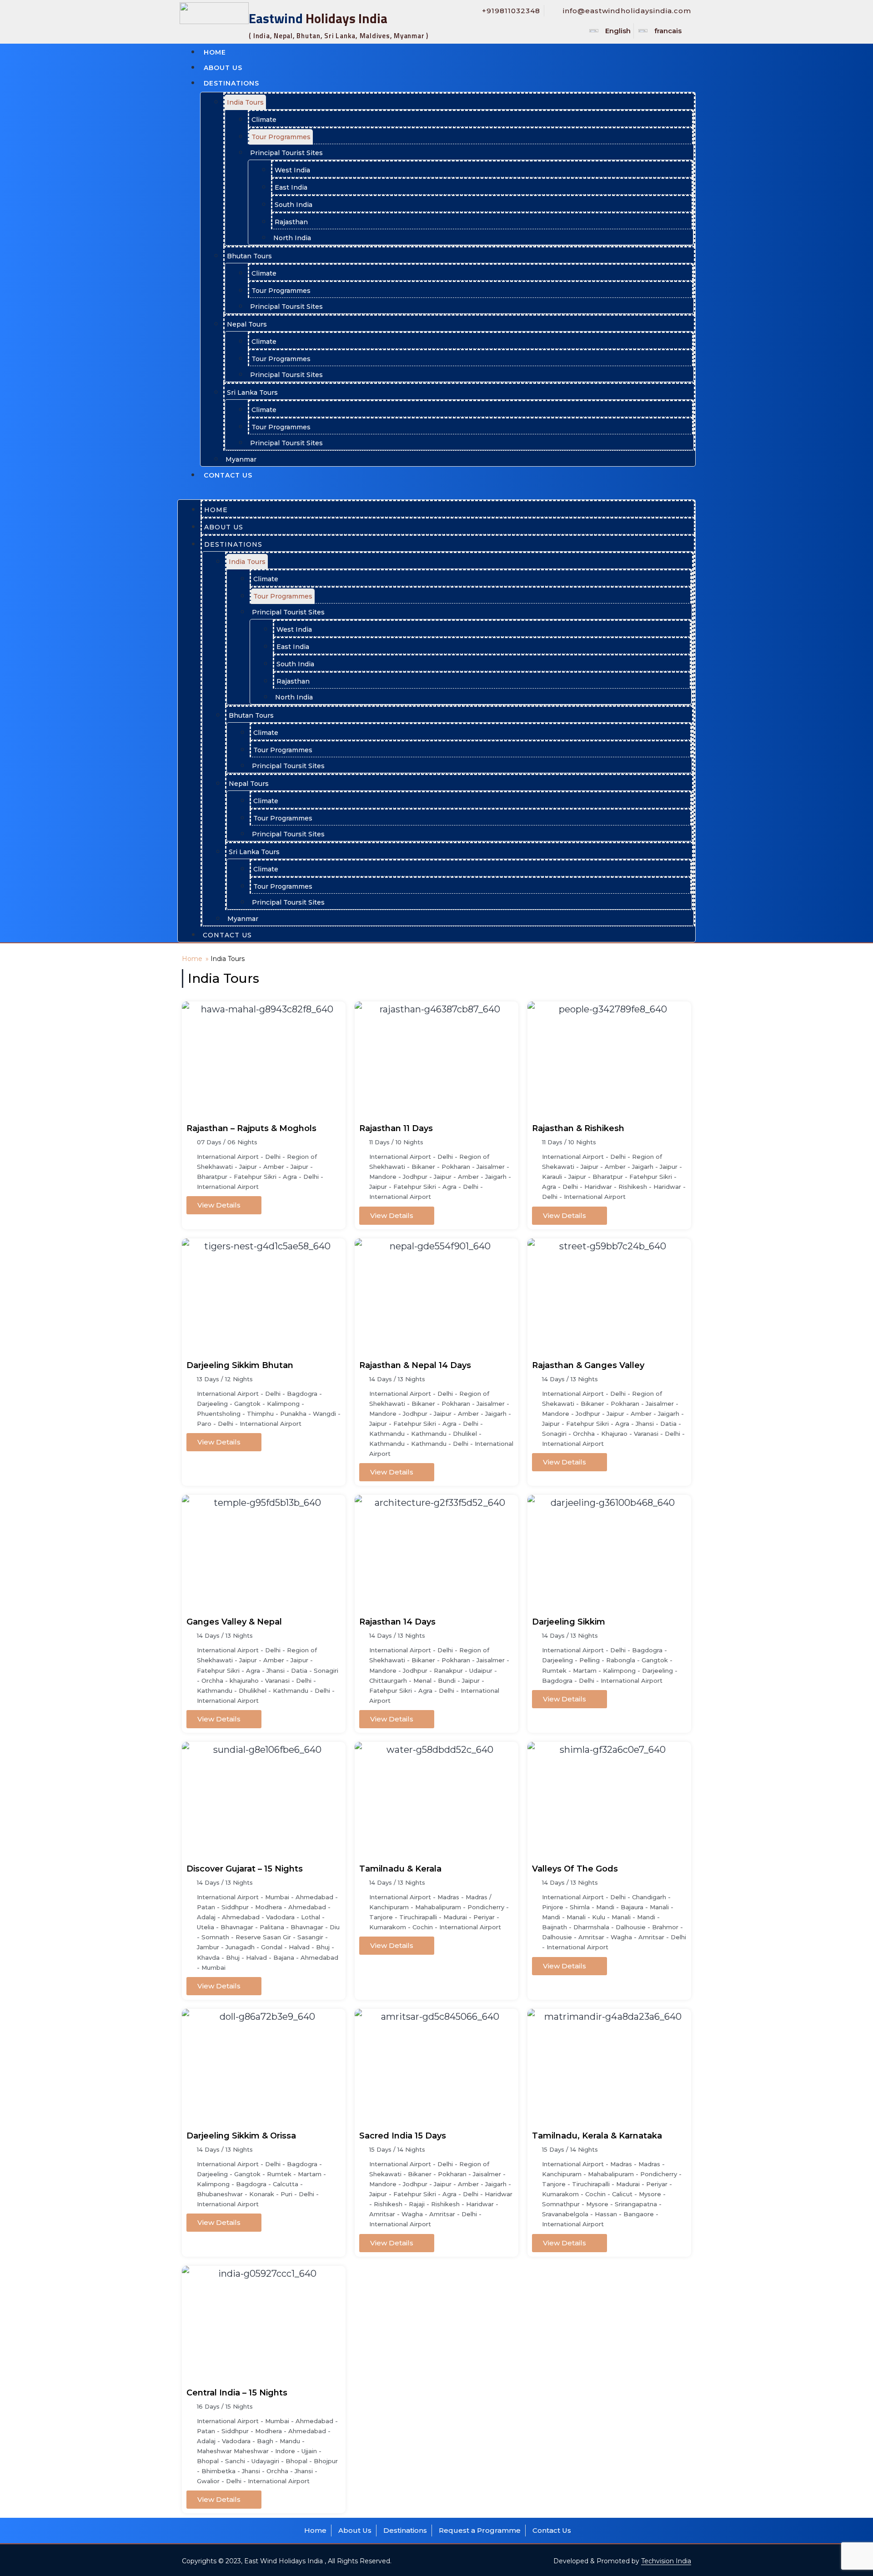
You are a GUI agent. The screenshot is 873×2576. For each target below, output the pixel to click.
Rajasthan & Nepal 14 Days (415, 1365)
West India (292, 170)
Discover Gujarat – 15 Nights (245, 1869)
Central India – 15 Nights (237, 2393)
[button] (436, 490)
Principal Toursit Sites (286, 307)
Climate (264, 120)
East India (291, 187)
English (618, 31)
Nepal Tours (247, 324)
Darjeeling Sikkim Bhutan (240, 1365)
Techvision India (666, 2561)
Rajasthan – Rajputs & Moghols (251, 1128)
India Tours (245, 102)
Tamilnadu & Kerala (400, 1869)
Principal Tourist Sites (286, 153)
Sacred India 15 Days (403, 2136)
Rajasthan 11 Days (396, 1128)
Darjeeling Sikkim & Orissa (241, 2136)
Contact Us (228, 475)
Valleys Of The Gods (575, 1869)
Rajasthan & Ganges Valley (588, 1365)
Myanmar (241, 459)
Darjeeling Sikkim (569, 1622)
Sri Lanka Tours (252, 392)
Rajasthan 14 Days (397, 1622)
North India (292, 238)
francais (668, 31)
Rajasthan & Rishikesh (578, 1128)
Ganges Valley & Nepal (234, 1622)
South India (294, 205)
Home (215, 52)
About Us (223, 68)
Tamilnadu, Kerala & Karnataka (597, 2136)
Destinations (231, 83)
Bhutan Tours (249, 256)
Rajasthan (291, 222)
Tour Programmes (281, 137)
